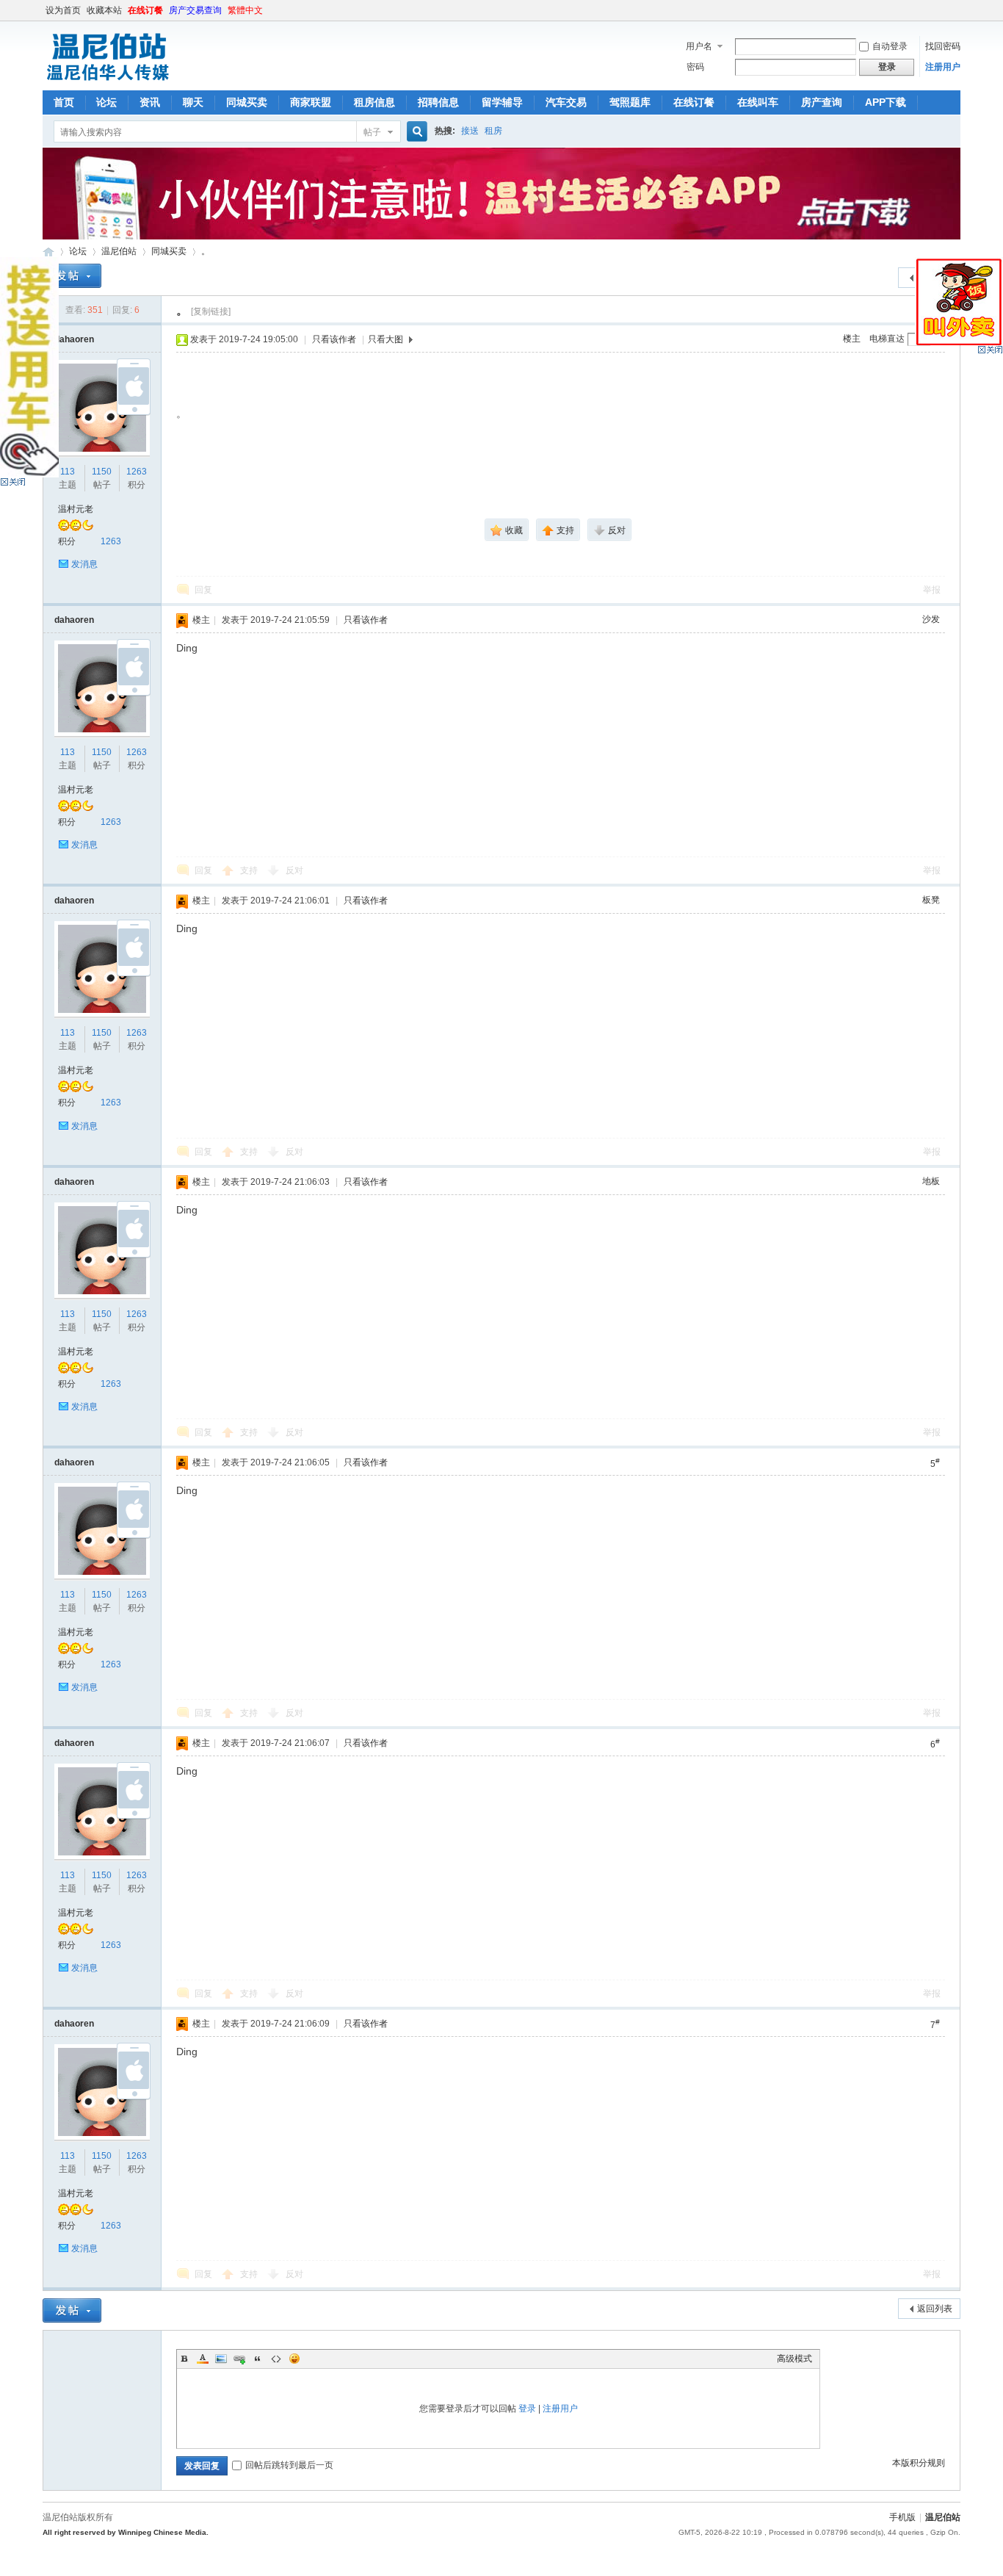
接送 (470, 131)
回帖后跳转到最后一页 (289, 2465)
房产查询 (822, 102)
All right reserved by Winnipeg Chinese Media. (126, 2532)
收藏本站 (104, 10)
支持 (250, 870)
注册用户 (943, 67)
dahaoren (74, 339)
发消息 (84, 564)
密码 (695, 67)
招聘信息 (438, 102)
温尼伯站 (48, 252)
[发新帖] (72, 276)
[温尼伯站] (108, 82)
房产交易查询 (195, 10)
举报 (932, 590)
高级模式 (794, 2359)
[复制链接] (211, 311)
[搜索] (415, 132)
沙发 (931, 619)
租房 (493, 131)
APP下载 (886, 102)
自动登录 (890, 46)
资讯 (150, 102)
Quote (258, 2359)
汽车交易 (566, 102)
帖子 (372, 132)
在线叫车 (758, 102)
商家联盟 (311, 102)
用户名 (699, 46)
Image (221, 2359)
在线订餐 (145, 10)
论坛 (106, 102)
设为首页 (63, 10)
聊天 (193, 102)
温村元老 (76, 509)
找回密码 (943, 46)
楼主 (852, 339)
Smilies (294, 2359)
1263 (137, 472)
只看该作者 (334, 339)
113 (68, 472)
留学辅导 (502, 102)
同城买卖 (247, 102)
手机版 (902, 2517)
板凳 (931, 900)
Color (203, 2359)
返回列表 (935, 2309)
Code (276, 2359)
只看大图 (385, 339)
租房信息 (374, 102)
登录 (527, 2409)
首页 (64, 102)
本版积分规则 (919, 2463)
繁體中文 (245, 10)
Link (239, 2359)
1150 (102, 472)
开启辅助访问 (957, 10)
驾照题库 (630, 102)
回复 (203, 590)
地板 (931, 1181)
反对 (294, 870)
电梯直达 (887, 339)
